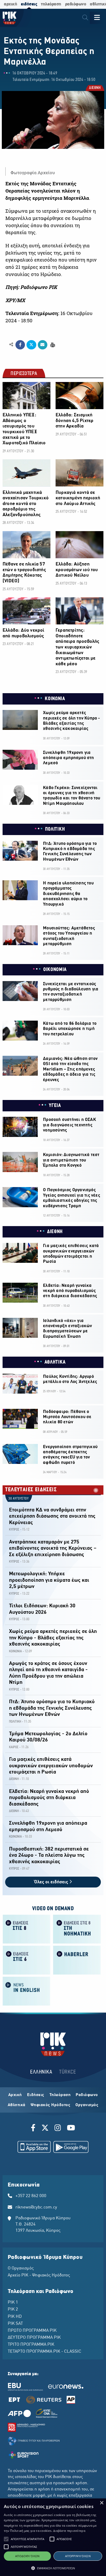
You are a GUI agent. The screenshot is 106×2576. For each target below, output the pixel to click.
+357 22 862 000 (31, 2196)
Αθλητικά (17, 2105)
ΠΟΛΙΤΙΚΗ (55, 829)
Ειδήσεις (36, 2095)
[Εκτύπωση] (52, 344)
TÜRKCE (68, 2072)
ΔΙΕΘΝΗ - (15, 1779)
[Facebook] (34, 2129)
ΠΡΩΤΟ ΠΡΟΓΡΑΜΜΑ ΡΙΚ (32, 2331)
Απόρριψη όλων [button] (78, 2556)
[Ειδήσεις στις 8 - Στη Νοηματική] (77, 1929)
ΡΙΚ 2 (13, 2310)
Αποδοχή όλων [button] (27, 2556)
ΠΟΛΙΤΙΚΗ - (16, 1722)
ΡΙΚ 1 (13, 2303)
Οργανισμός (87, 2105)
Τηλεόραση (60, 2095)
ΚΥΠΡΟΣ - (15, 1530)
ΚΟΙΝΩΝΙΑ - (16, 1651)
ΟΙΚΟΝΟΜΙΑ (55, 970)
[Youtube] (71, 2129)
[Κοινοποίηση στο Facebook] (20, 345)
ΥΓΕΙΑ (55, 1106)
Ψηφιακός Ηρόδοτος (51, 2105)
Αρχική (15, 2095)
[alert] (53, 2537)
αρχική (10, 4)
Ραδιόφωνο (87, 2095)
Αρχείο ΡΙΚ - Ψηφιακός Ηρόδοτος (39, 2275)
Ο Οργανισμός (21, 2268)
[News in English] (26, 1991)
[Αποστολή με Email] (43, 345)
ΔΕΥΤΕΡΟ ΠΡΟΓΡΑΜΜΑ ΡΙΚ (34, 2338)
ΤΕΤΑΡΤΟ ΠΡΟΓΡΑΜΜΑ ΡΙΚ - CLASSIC (45, 2352)
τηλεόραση (51, 4)
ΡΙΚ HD (15, 2317)
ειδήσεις (29, 4)
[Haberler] (77, 1960)
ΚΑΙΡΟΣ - (15, 1747)
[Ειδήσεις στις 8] (26, 1929)
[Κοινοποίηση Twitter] (31, 345)
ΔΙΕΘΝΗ (95, 88)
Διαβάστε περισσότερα (69, 2531)
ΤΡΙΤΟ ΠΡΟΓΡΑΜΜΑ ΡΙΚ (31, 2345)
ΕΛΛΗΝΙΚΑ (41, 2072)
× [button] (101, 2503)
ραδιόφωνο (76, 4)
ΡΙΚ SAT (15, 2324)
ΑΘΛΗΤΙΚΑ (55, 1362)
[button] (6, 2539)
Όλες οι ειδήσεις (52, 1882)
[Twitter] (45, 2129)
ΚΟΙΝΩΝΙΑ (55, 699)
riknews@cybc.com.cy (36, 2207)
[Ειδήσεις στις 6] (26, 1960)
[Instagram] (58, 2129)
